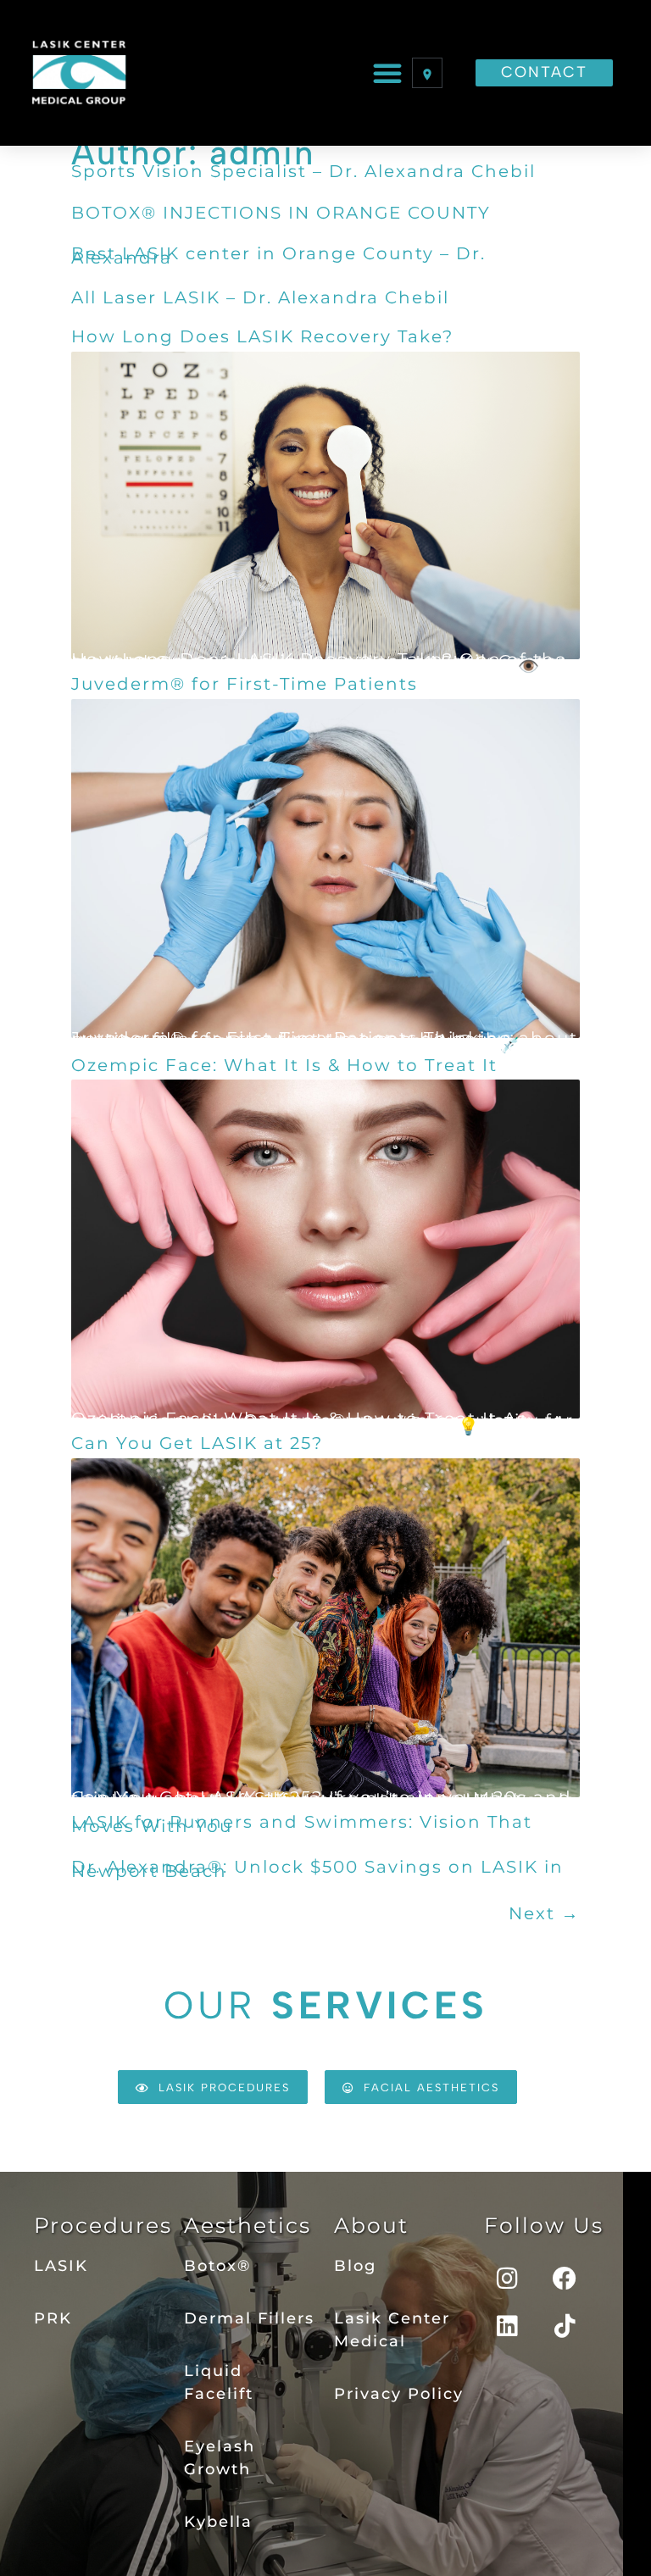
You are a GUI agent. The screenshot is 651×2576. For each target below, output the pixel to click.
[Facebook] (565, 2279)
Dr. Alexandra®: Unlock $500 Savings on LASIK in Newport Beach (317, 1869)
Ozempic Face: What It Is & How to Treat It (284, 1065)
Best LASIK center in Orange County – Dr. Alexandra (278, 256)
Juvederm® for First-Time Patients (245, 684)
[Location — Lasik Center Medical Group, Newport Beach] (427, 73)
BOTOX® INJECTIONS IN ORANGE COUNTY (281, 213)
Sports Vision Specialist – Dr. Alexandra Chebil (303, 171)
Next (544, 1913)
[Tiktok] (565, 2326)
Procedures (103, 2225)
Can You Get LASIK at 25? (197, 1443)
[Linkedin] (508, 2326)
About (371, 2225)
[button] (388, 73)
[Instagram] (508, 2279)
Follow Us (544, 2225)
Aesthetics (248, 2225)
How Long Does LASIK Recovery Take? (262, 336)
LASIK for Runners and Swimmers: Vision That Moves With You (302, 1824)
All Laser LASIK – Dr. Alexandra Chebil (260, 297)
